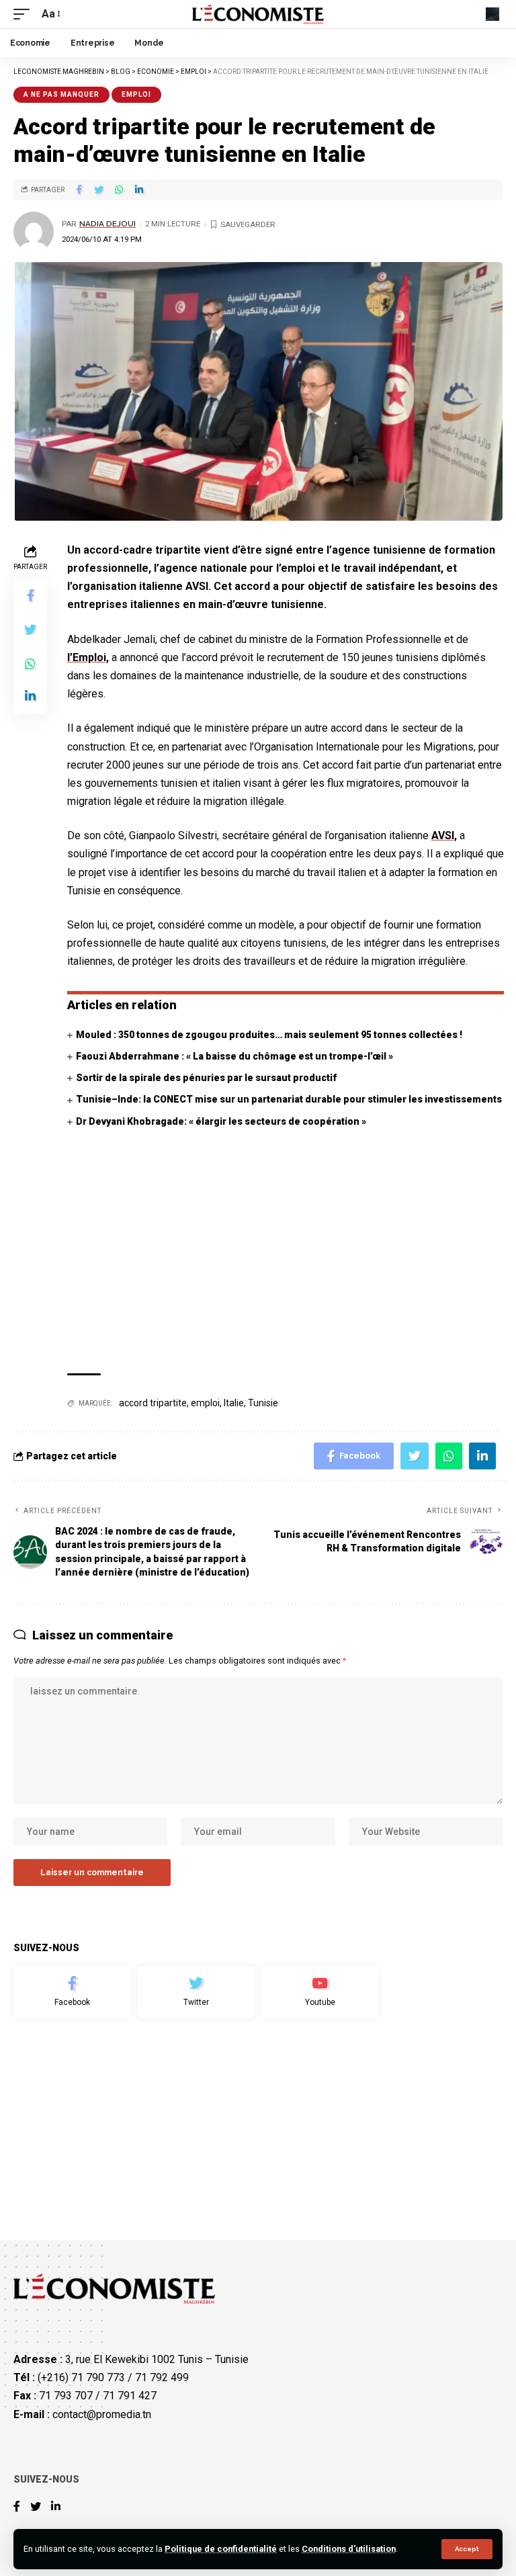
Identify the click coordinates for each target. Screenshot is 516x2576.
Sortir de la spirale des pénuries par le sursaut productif (206, 1078)
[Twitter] (197, 1992)
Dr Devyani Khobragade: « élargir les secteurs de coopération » (221, 1121)
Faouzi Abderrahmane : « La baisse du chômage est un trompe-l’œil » (234, 1056)
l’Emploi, (88, 657)
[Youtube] (320, 1992)
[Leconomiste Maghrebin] (258, 14)
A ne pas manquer (61, 94)
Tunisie (263, 1403)
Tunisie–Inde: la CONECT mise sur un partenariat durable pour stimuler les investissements (289, 1099)
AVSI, (444, 835)
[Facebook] (72, 1992)
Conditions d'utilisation (349, 2549)
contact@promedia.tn (102, 2414)
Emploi (136, 94)
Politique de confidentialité (221, 2549)
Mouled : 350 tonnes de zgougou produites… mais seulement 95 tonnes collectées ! (269, 1035)
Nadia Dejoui (107, 224)
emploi (205, 1403)
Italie (234, 1403)
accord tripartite (153, 1403)
